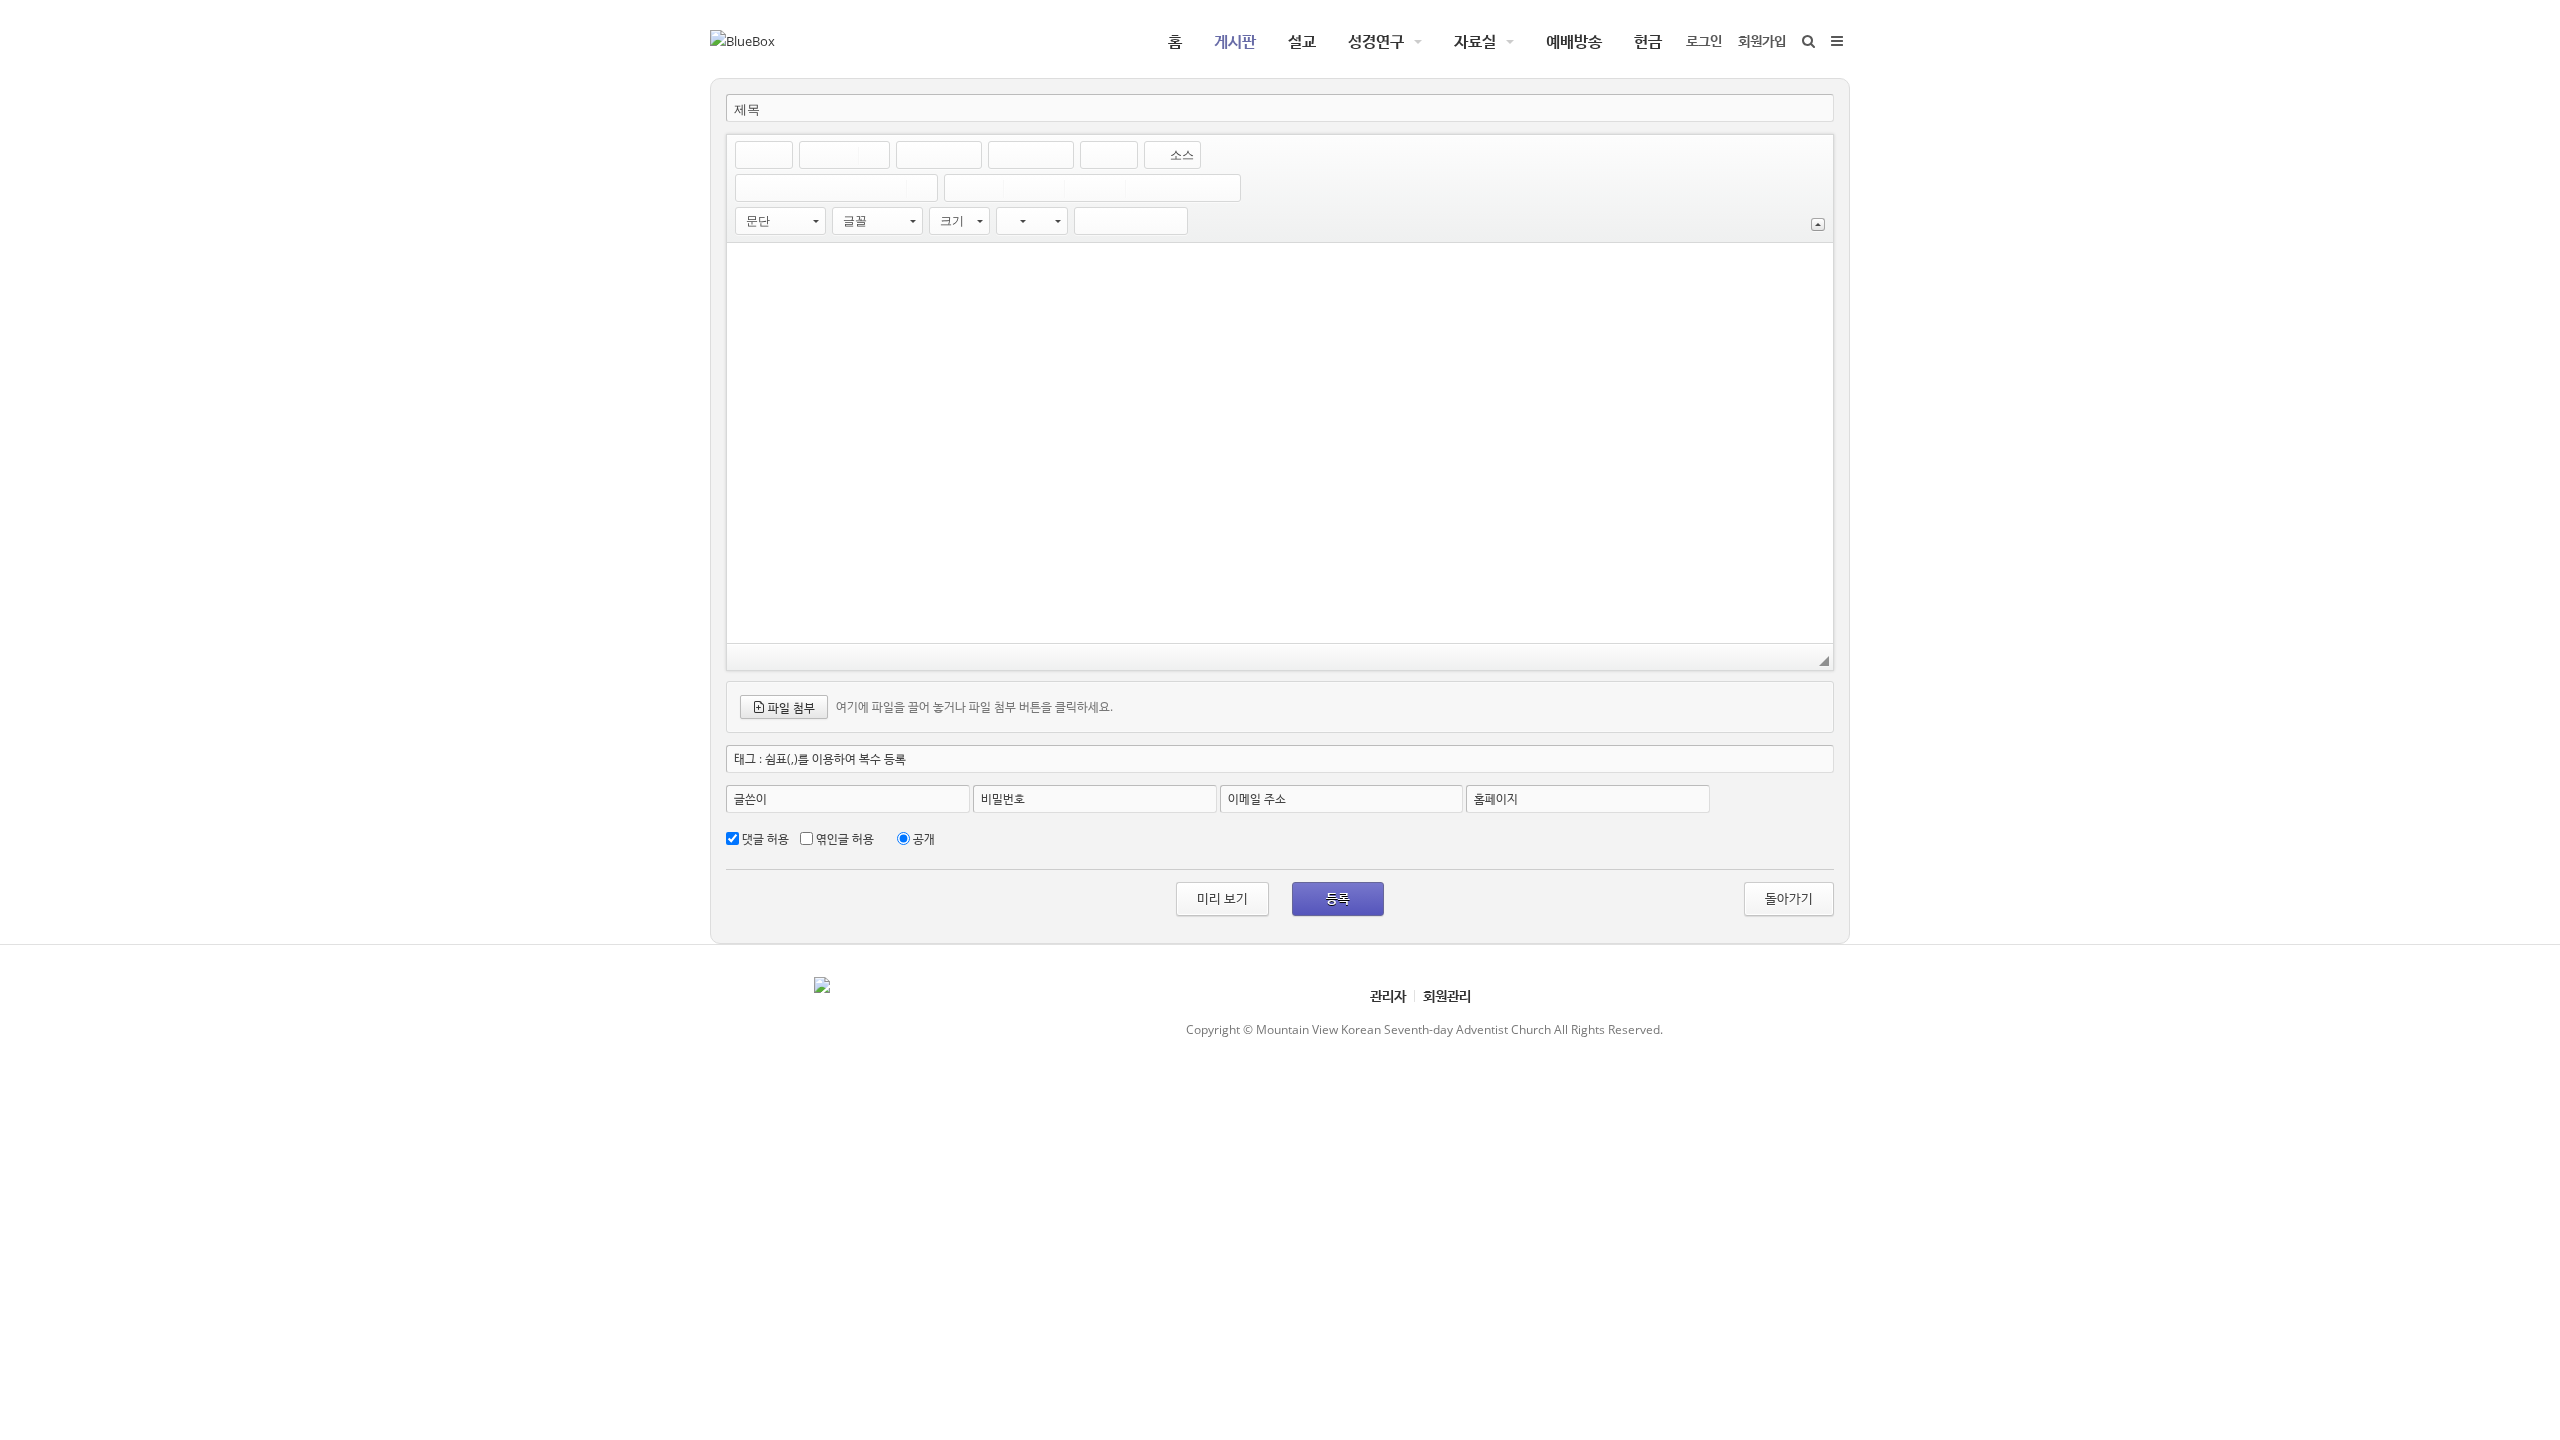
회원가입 (1762, 40)
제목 (747, 109)
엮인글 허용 (845, 838)
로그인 (1704, 40)
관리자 (1388, 995)
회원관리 (1447, 995)
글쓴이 (750, 798)
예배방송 (1574, 41)
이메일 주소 (1257, 798)
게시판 (1235, 41)
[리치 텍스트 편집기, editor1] (1280, 443)
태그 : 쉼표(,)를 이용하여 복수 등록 (820, 758)
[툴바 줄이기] (1818, 224)
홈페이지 (1496, 798)
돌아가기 (1789, 898)
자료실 (1475, 41)
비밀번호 (1003, 798)
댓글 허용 (765, 838)
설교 (1302, 41)
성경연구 (1376, 41)
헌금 (1648, 41)
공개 (924, 838)
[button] (750, 155)
